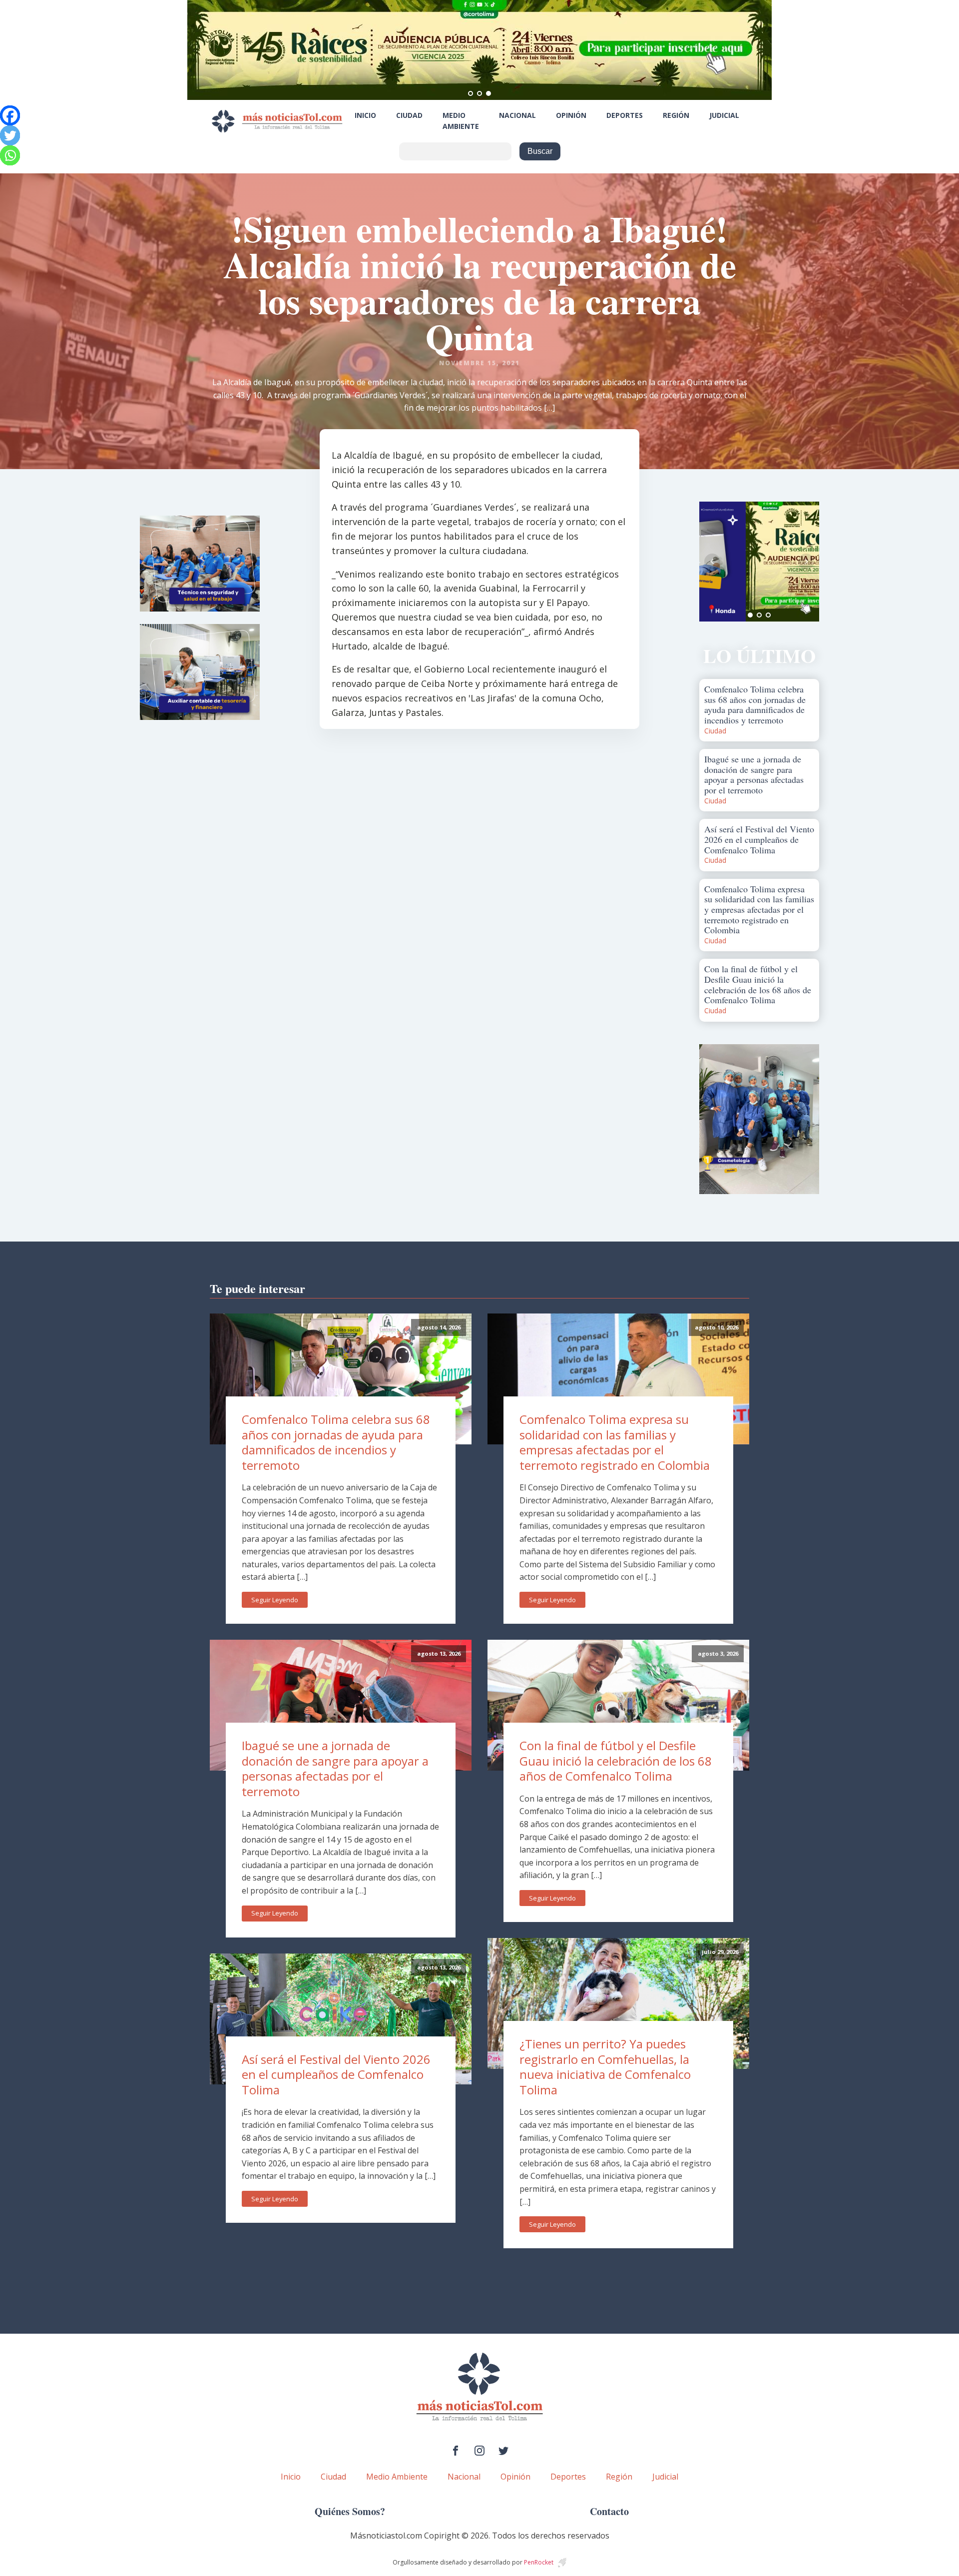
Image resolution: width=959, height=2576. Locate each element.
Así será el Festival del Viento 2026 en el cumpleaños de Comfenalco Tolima (336, 2074)
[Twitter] (10, 135)
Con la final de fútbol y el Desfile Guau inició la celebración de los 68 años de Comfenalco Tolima (616, 1761)
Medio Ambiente (461, 121)
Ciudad (409, 115)
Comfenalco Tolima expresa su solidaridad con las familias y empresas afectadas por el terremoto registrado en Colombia (615, 1442)
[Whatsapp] (10, 155)
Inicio (365, 115)
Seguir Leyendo (275, 1600)
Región (676, 115)
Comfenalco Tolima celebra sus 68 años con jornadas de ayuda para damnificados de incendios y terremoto (336, 1442)
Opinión (571, 115)
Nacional (517, 115)
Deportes (625, 115)
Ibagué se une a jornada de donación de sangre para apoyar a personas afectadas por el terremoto (335, 1768)
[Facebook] (10, 115)
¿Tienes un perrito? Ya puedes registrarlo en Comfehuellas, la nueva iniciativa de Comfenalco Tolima (605, 2067)
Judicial (724, 115)
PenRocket (539, 2562)
